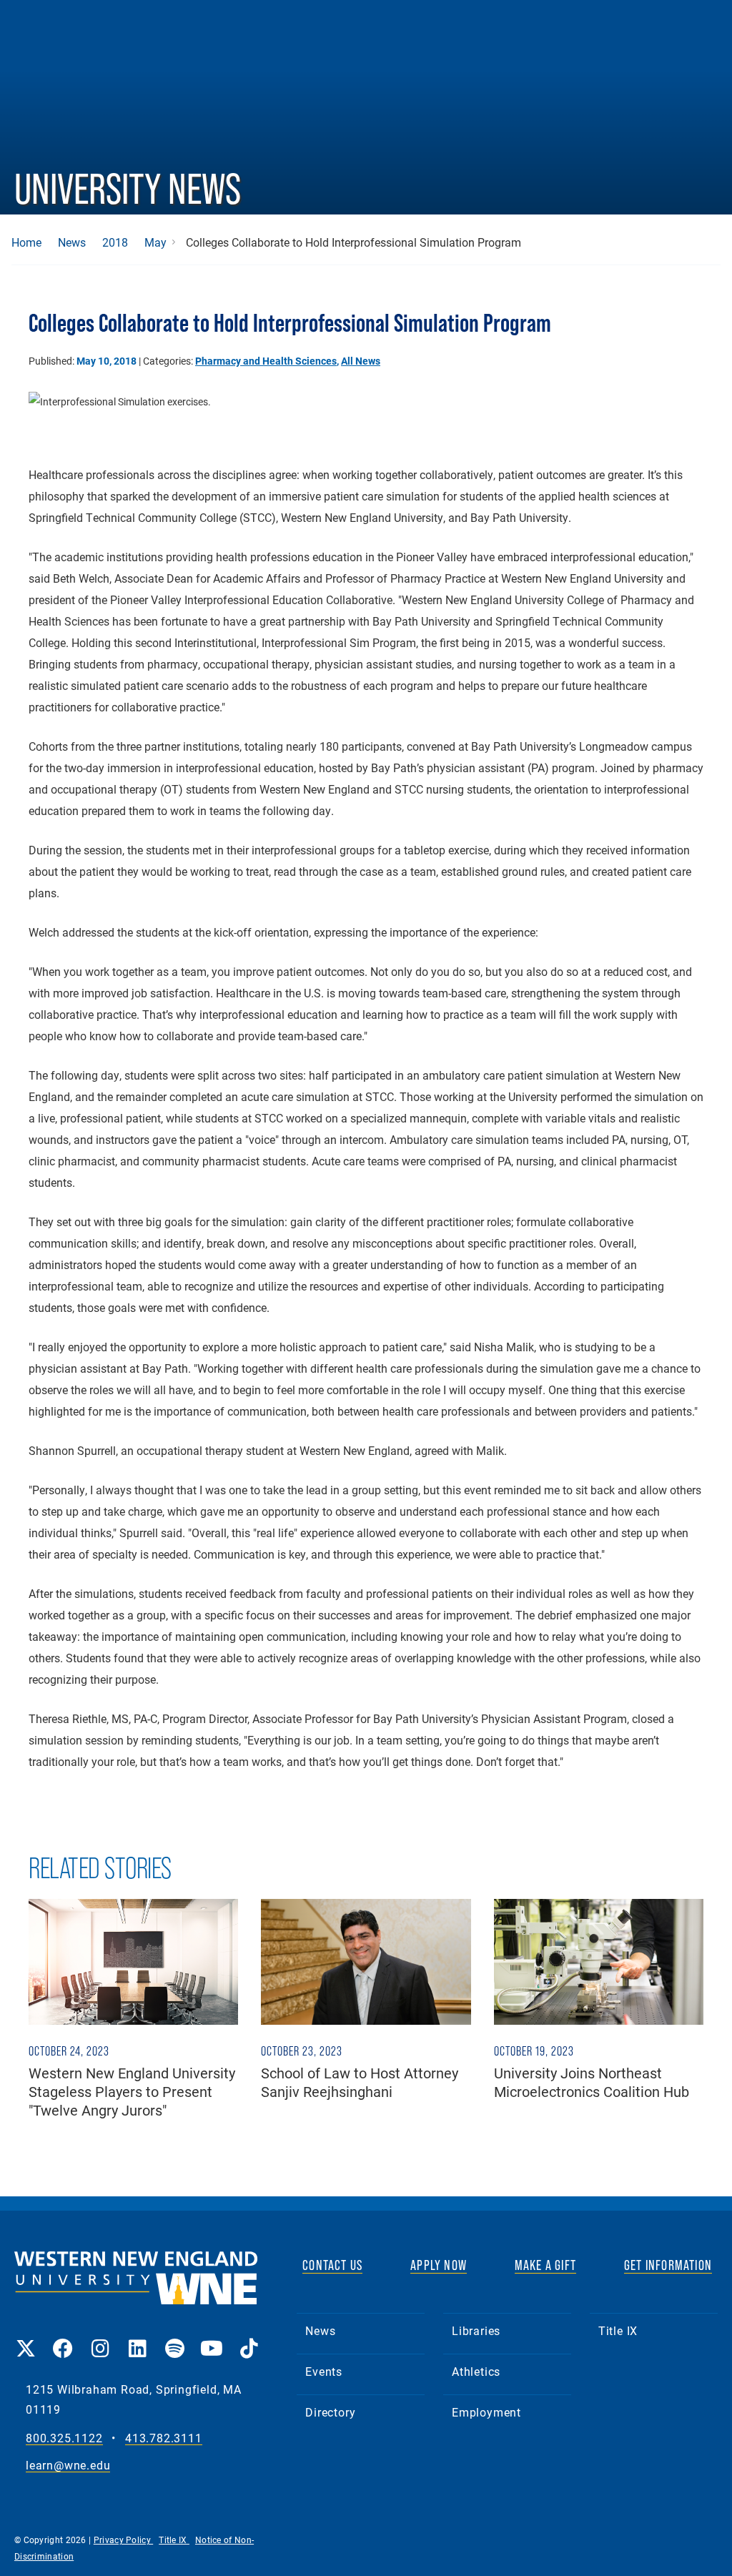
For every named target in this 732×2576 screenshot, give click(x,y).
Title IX (618, 2330)
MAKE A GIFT (545, 2265)
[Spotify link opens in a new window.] (174, 2338)
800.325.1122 (64, 2438)
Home (26, 242)
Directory (330, 2412)
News (72, 242)
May (155, 242)
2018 (115, 242)
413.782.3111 (164, 2438)
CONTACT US (332, 2265)
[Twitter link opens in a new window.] (26, 2338)
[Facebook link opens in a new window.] (63, 2338)
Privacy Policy (124, 2540)
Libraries (476, 2330)
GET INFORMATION (668, 2265)
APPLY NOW (439, 2265)
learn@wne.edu (68, 2466)
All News (361, 361)
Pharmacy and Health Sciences (266, 361)
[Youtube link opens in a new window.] (212, 2338)
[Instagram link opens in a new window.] (100, 2338)
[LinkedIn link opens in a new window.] (137, 2338)
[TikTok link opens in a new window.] (249, 2338)
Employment (486, 2412)
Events (324, 2371)
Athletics (476, 2371)
